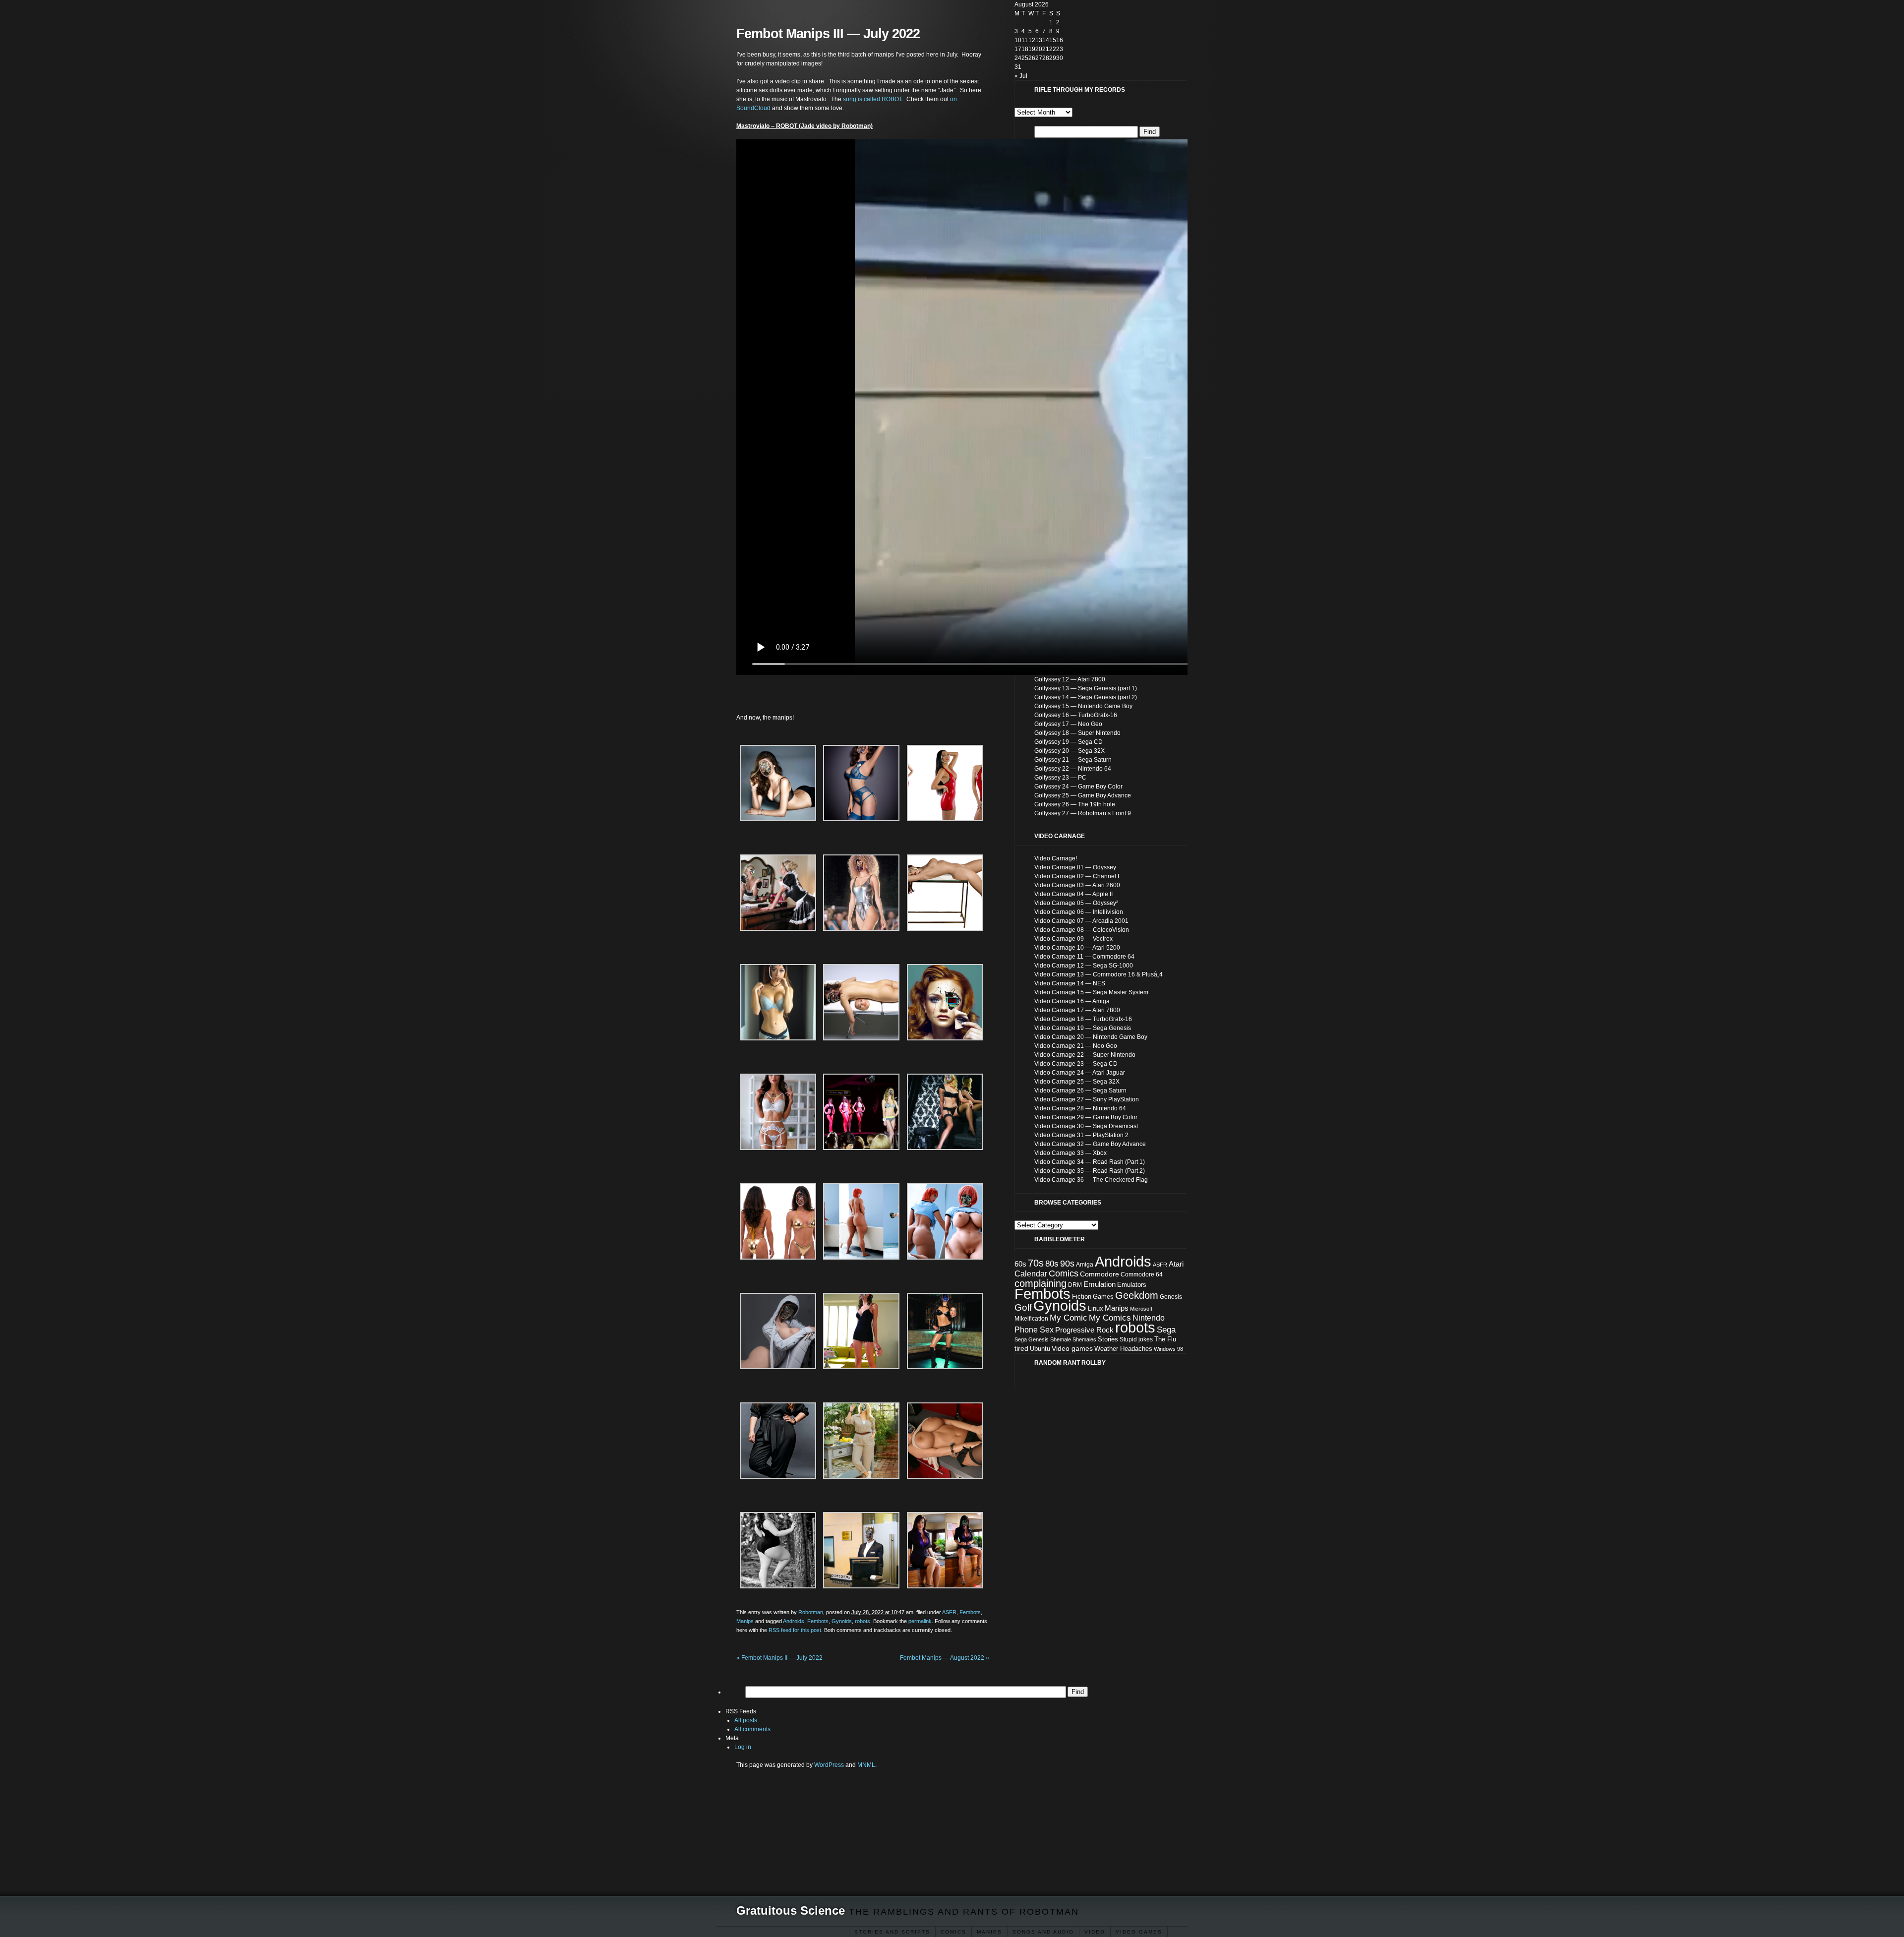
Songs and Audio (1043, 1932)
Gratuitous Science (791, 1910)
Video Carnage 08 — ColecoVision (1082, 930)
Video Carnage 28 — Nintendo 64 (1080, 1108)
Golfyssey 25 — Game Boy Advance (1083, 795)
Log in (743, 1747)
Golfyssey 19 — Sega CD (1069, 742)
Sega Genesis (1032, 1339)
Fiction (1082, 1297)
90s (1067, 1264)
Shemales (1084, 1339)
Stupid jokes (1136, 1339)
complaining (1041, 1283)
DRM (1075, 1285)
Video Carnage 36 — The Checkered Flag (1091, 1180)
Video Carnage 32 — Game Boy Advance (1090, 1144)
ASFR (949, 1612)
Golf (1023, 1307)
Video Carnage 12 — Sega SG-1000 (1084, 966)
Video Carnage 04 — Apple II (1073, 894)
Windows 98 (1168, 1349)
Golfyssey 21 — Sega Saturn (1073, 760)
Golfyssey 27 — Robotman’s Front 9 (1083, 813)
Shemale (1061, 1339)
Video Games (1139, 1932)
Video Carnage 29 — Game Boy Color (1086, 1117)
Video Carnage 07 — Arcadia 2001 (1081, 921)
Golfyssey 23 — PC (1060, 778)
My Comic (1069, 1318)
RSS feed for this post (795, 1630)
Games (1103, 1297)
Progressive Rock (1084, 1330)
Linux (1096, 1308)
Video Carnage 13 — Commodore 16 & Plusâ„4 (1099, 974)
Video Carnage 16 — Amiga (1072, 1001)
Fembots (970, 1612)
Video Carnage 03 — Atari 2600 (1077, 885)
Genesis (1171, 1297)
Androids (794, 1621)
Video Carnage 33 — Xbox (1071, 1153)
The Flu (1165, 1339)
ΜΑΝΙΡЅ (989, 1932)
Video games (1072, 1348)
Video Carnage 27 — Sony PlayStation (1087, 1099)
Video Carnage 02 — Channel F (1078, 876)
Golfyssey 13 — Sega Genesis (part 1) (1086, 688)
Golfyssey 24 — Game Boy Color (1078, 787)
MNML (866, 1765)
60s (1020, 1264)
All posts (746, 1720)
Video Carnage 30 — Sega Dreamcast (1086, 1126)
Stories (1108, 1339)
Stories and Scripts (892, 1932)
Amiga (1085, 1265)
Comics (953, 1932)
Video (1095, 1932)
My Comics (1110, 1318)
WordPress (829, 1765)
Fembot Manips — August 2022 (945, 1658)
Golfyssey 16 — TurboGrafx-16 (1076, 715)
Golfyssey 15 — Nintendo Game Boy (1083, 706)
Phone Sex (1034, 1330)
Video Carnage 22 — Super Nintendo (1085, 1055)
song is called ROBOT (872, 99)
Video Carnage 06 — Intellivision (1079, 912)
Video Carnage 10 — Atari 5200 (1077, 948)
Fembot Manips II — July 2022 (779, 1658)
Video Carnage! (1056, 858)
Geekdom (1137, 1295)
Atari (1176, 1264)
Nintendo (1149, 1318)
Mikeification (1031, 1319)
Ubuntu (1040, 1349)
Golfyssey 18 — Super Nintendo (1077, 733)
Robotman (811, 1612)
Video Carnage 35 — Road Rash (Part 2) (1090, 1171)
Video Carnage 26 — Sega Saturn (1080, 1090)
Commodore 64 (1142, 1274)
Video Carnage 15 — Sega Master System (1091, 992)
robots (863, 1621)
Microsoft (1141, 1309)
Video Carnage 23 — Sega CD (1076, 1064)
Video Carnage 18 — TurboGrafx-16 (1083, 1019)
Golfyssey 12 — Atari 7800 (1070, 679)
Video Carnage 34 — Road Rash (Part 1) (1090, 1162)
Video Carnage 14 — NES (1070, 983)
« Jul (1021, 76)
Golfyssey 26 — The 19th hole (1075, 804)
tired (1021, 1348)
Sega (1166, 1330)
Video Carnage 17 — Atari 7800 (1077, 1010)
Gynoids (842, 1621)
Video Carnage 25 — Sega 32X (1077, 1082)
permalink (920, 1621)
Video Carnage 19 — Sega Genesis (1083, 1028)
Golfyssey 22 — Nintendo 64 (1073, 769)
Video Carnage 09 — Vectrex (1073, 939)
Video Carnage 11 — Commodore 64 (1084, 957)
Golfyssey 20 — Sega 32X (1070, 751)
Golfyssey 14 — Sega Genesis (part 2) (1086, 697)
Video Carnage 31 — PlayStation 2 (1081, 1135)
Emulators (1132, 1285)
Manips (745, 1621)
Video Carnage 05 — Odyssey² (1076, 903)
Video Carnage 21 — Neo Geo (1076, 1046)
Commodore (1100, 1274)
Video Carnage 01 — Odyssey (1075, 867)
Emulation (1100, 1284)
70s (1036, 1263)
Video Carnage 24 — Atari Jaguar (1080, 1073)
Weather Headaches (1123, 1349)
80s (1052, 1264)
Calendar (1031, 1274)
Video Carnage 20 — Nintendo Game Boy (1091, 1037)
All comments (752, 1729)
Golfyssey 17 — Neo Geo (1068, 724)
